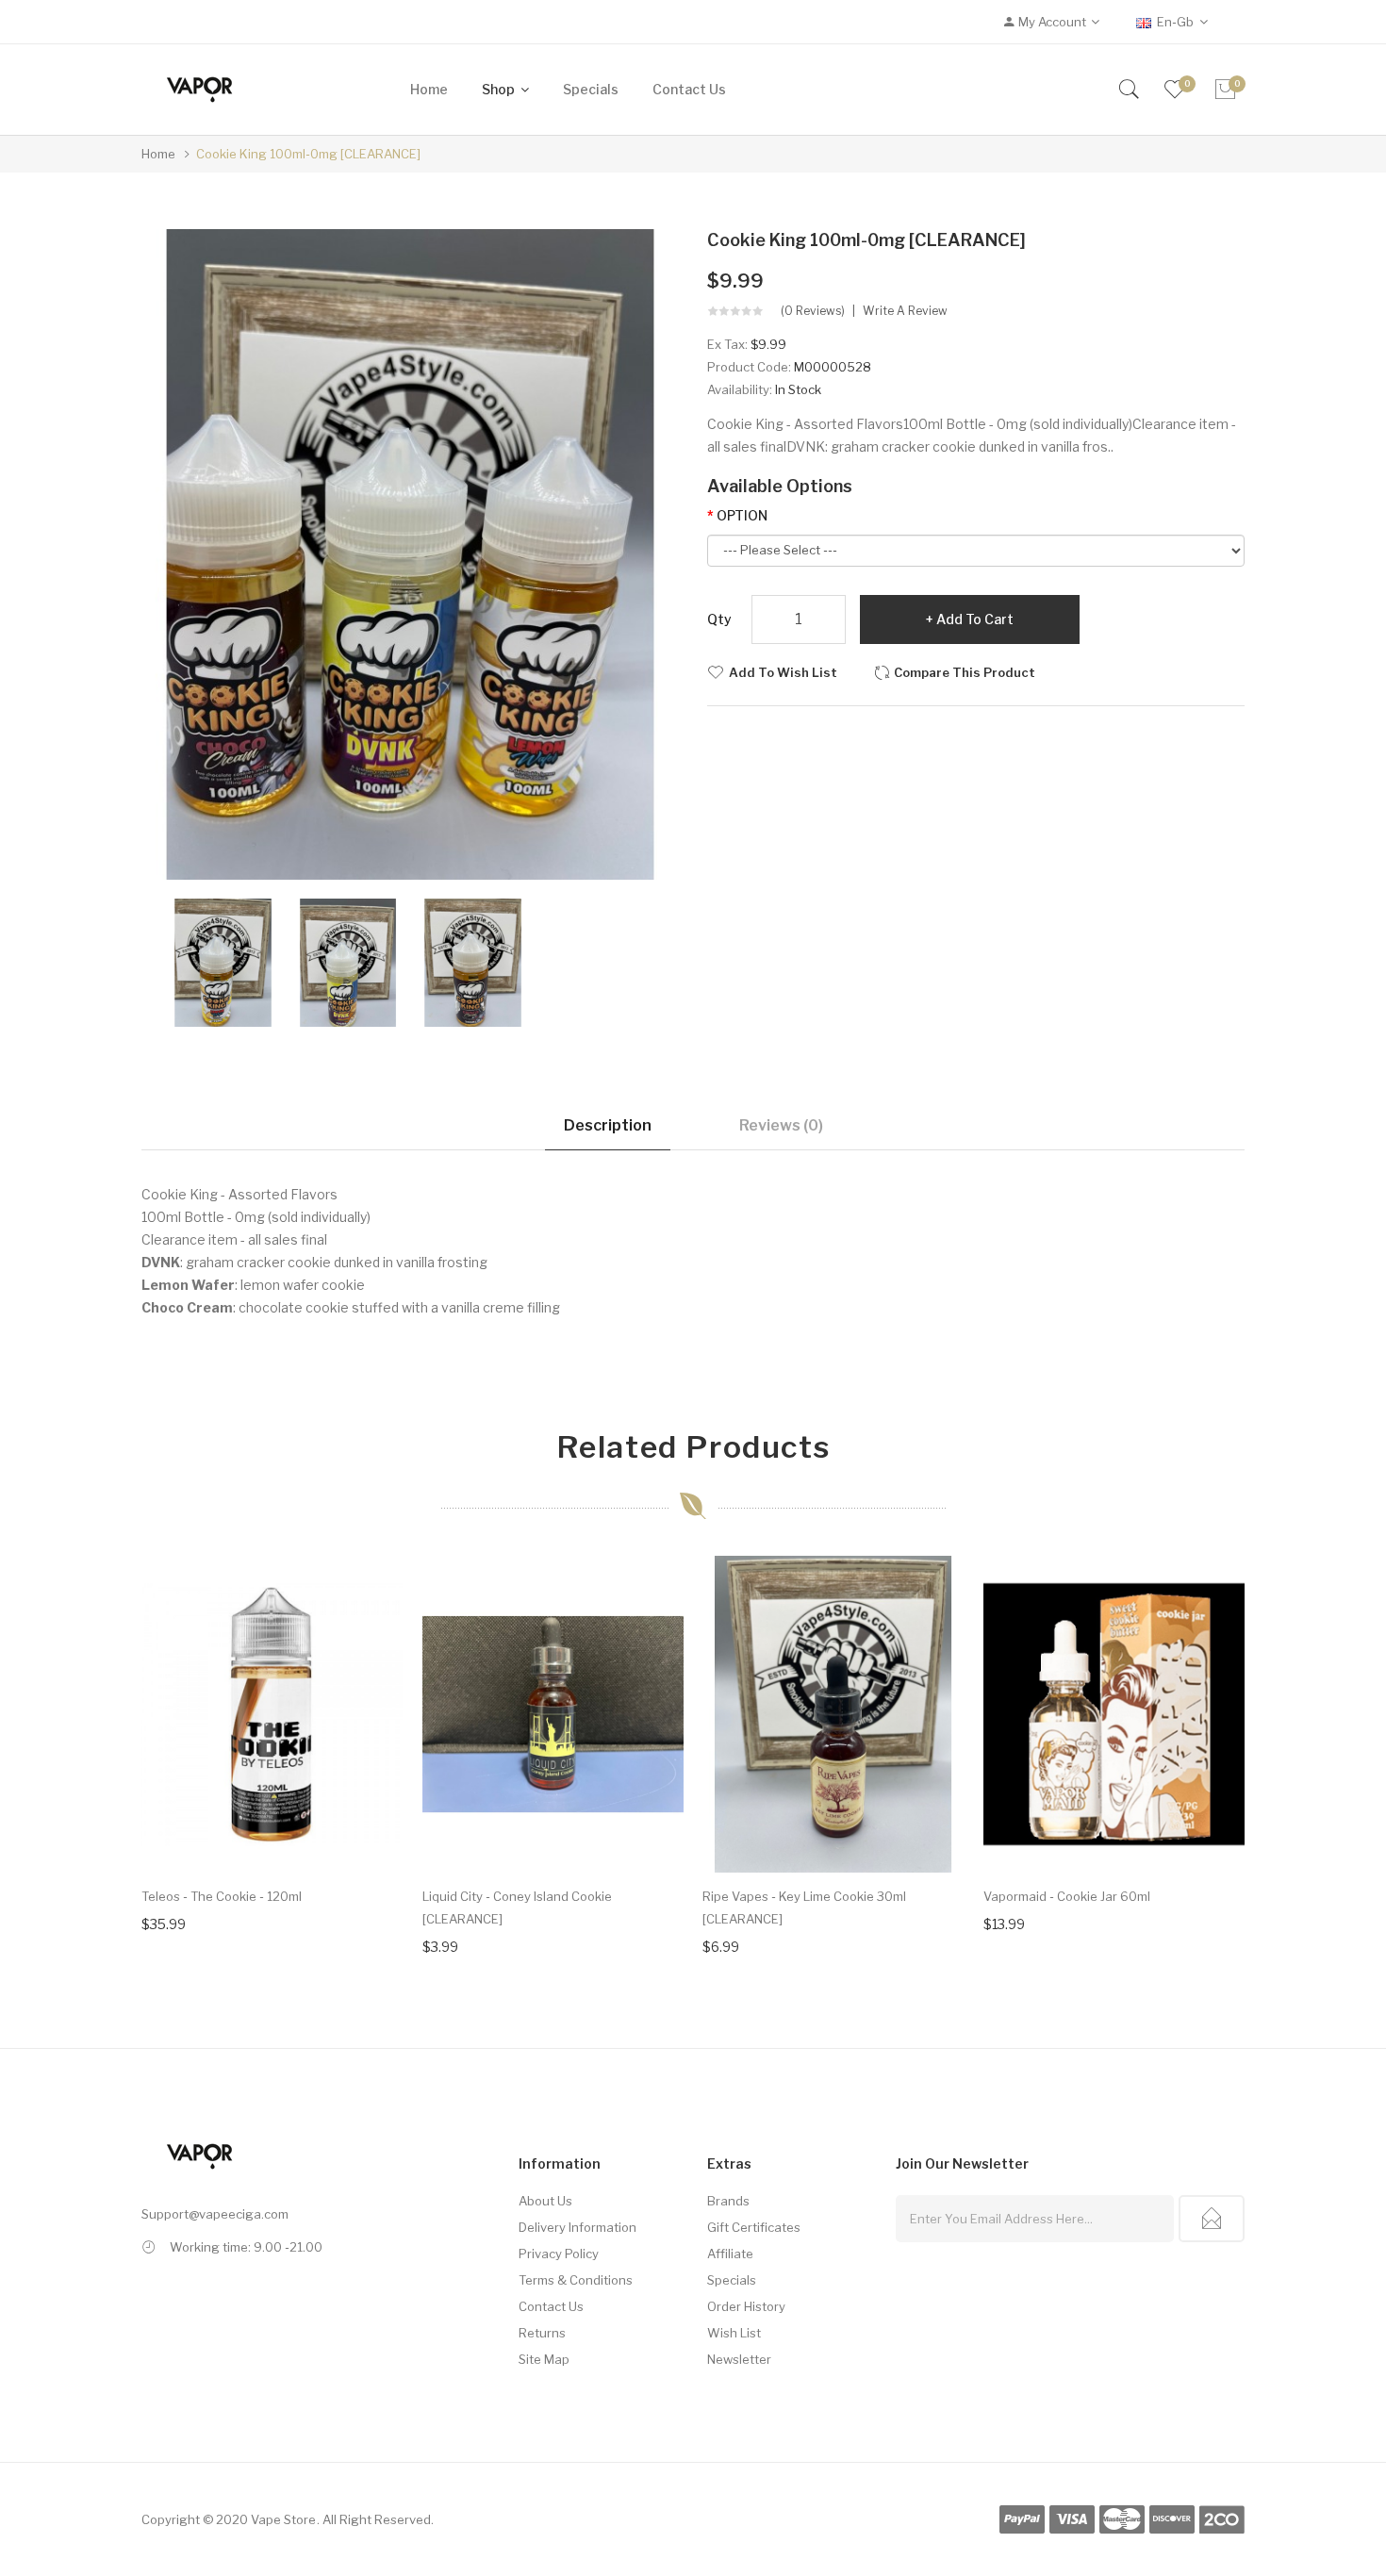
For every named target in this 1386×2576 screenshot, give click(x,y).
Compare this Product (965, 672)
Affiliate (730, 2254)
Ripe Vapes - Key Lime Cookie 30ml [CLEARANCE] (804, 1907)
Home (158, 154)
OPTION (742, 515)
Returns (542, 2333)
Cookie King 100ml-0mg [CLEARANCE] (308, 154)
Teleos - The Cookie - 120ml (222, 1896)
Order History (746, 2306)
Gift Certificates (754, 2227)
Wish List (734, 2333)
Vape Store (283, 2519)
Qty (719, 619)
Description (608, 1125)
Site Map (544, 2359)
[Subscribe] (1212, 2219)
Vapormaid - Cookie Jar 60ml (1067, 1896)
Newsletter (739, 2359)
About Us (545, 2201)
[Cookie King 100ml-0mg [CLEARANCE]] (223, 961)
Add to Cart (975, 619)
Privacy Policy (559, 2254)
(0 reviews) (813, 311)
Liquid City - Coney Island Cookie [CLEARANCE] (517, 1907)
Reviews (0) (781, 1125)
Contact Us (551, 2306)
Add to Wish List (783, 672)
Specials (732, 2280)
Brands (728, 2201)
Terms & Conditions (576, 2280)
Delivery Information (577, 2227)
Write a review (905, 311)
